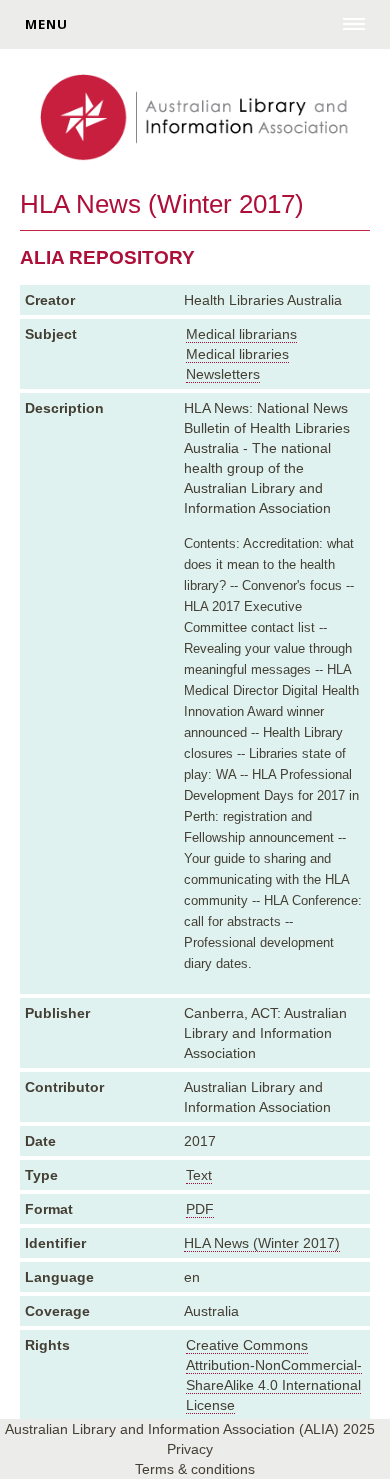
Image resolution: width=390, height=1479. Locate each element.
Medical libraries (237, 354)
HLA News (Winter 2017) (262, 1243)
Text (199, 1175)
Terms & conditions (195, 1469)
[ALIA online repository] (194, 119)
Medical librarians (241, 334)
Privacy (190, 1449)
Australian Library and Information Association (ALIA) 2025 (190, 1429)
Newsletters (223, 374)
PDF (200, 1209)
